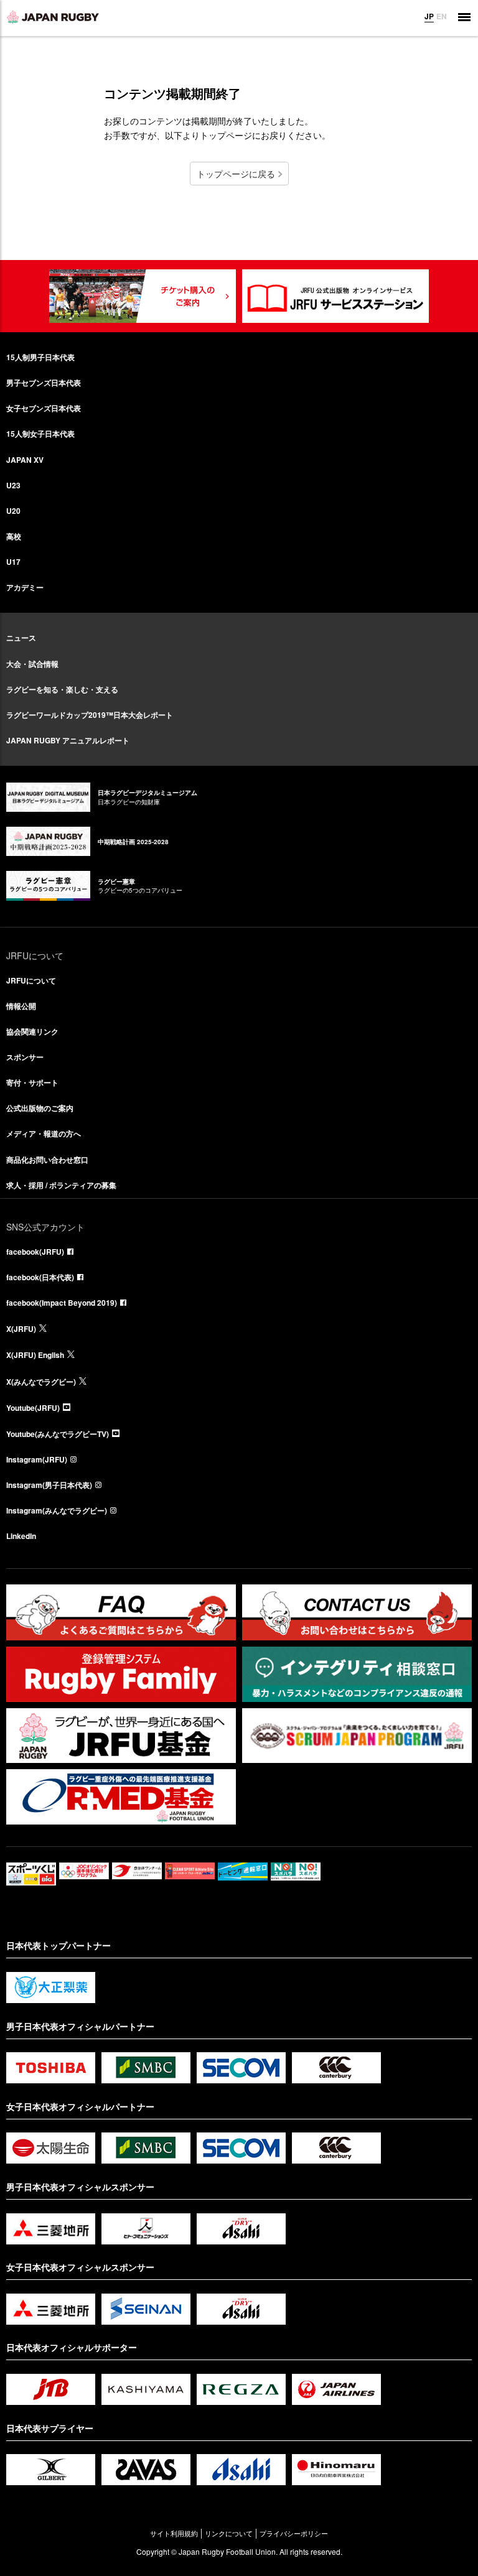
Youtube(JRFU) (33, 1408)
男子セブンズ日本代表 (44, 383)
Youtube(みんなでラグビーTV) (58, 1434)
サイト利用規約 (174, 2533)
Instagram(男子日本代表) (49, 1485)
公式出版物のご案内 (40, 1108)
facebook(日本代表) (40, 1277)
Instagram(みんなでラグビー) (57, 1510)
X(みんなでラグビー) (41, 1382)
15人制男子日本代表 (40, 357)
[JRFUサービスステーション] (335, 296)
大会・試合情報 (32, 664)
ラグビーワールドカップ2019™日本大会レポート (90, 715)
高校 (14, 536)
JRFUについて (31, 980)
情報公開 (21, 1006)
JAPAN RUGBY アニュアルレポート (68, 740)
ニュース (21, 638)
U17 (13, 562)
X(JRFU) (21, 1329)
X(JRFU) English (35, 1355)
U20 (13, 511)
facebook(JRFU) (35, 1252)
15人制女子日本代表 (40, 434)
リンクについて (229, 2533)
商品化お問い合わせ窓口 (47, 1160)
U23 (13, 485)
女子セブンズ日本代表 (44, 408)
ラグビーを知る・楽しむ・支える (62, 689)
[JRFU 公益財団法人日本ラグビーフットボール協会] (53, 17)
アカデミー (25, 587)
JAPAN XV (25, 460)
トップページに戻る (236, 174)
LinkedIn (21, 1536)
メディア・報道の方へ (44, 1133)
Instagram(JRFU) (37, 1459)
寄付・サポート (32, 1082)
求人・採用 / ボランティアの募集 (61, 1185)
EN (442, 16)
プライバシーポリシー (294, 2533)
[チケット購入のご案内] (143, 296)
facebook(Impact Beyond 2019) (62, 1303)
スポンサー (25, 1057)
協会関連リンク (32, 1031)
